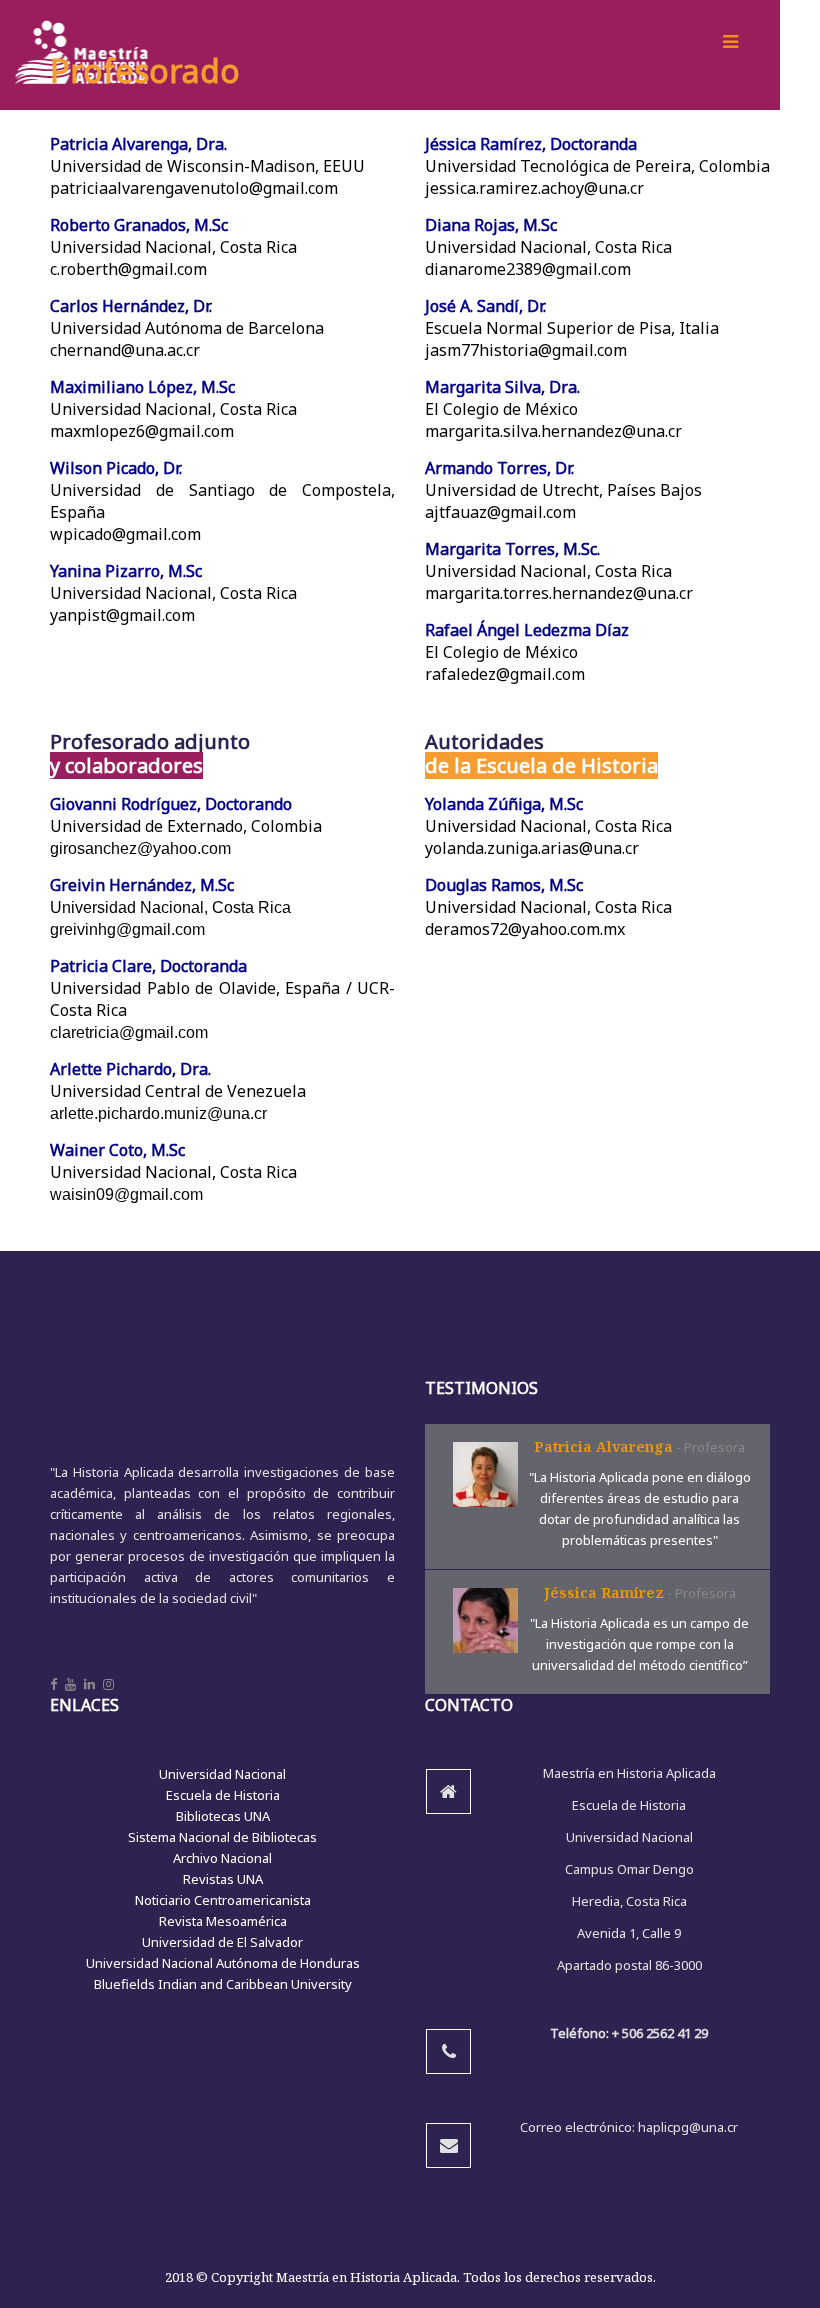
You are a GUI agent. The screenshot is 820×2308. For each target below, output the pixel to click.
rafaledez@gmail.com (505, 674)
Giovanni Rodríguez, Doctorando (171, 804)
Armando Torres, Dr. (499, 468)
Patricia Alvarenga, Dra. (138, 144)
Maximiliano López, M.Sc (142, 387)
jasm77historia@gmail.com (526, 350)
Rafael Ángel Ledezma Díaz (527, 630)
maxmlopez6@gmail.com (142, 431)
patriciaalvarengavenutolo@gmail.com (194, 188)
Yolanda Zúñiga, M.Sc (504, 804)
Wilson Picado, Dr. (116, 468)
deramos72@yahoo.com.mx (525, 929)
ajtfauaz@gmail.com (500, 512)
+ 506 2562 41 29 (660, 2033)
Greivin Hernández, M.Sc (142, 885)
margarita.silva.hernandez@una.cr (553, 431)
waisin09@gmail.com (126, 1194)
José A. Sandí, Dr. (485, 306)
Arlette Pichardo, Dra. (130, 1069)
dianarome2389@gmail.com (528, 269)
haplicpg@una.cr (688, 2127)
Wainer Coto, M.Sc (117, 1150)
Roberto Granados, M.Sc (139, 225)
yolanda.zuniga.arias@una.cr (532, 848)
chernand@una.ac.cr (125, 350)
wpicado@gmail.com (125, 534)
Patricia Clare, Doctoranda (148, 966)
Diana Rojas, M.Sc (491, 225)
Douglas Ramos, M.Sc (504, 885)
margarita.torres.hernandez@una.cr (559, 593)
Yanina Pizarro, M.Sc (126, 571)
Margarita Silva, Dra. (502, 387)
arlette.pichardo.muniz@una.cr (158, 1113)
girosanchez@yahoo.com (140, 848)
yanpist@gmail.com (122, 615)
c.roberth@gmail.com (128, 269)
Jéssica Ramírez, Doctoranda (531, 144)
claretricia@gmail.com (129, 1032)
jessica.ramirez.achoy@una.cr (534, 188)
